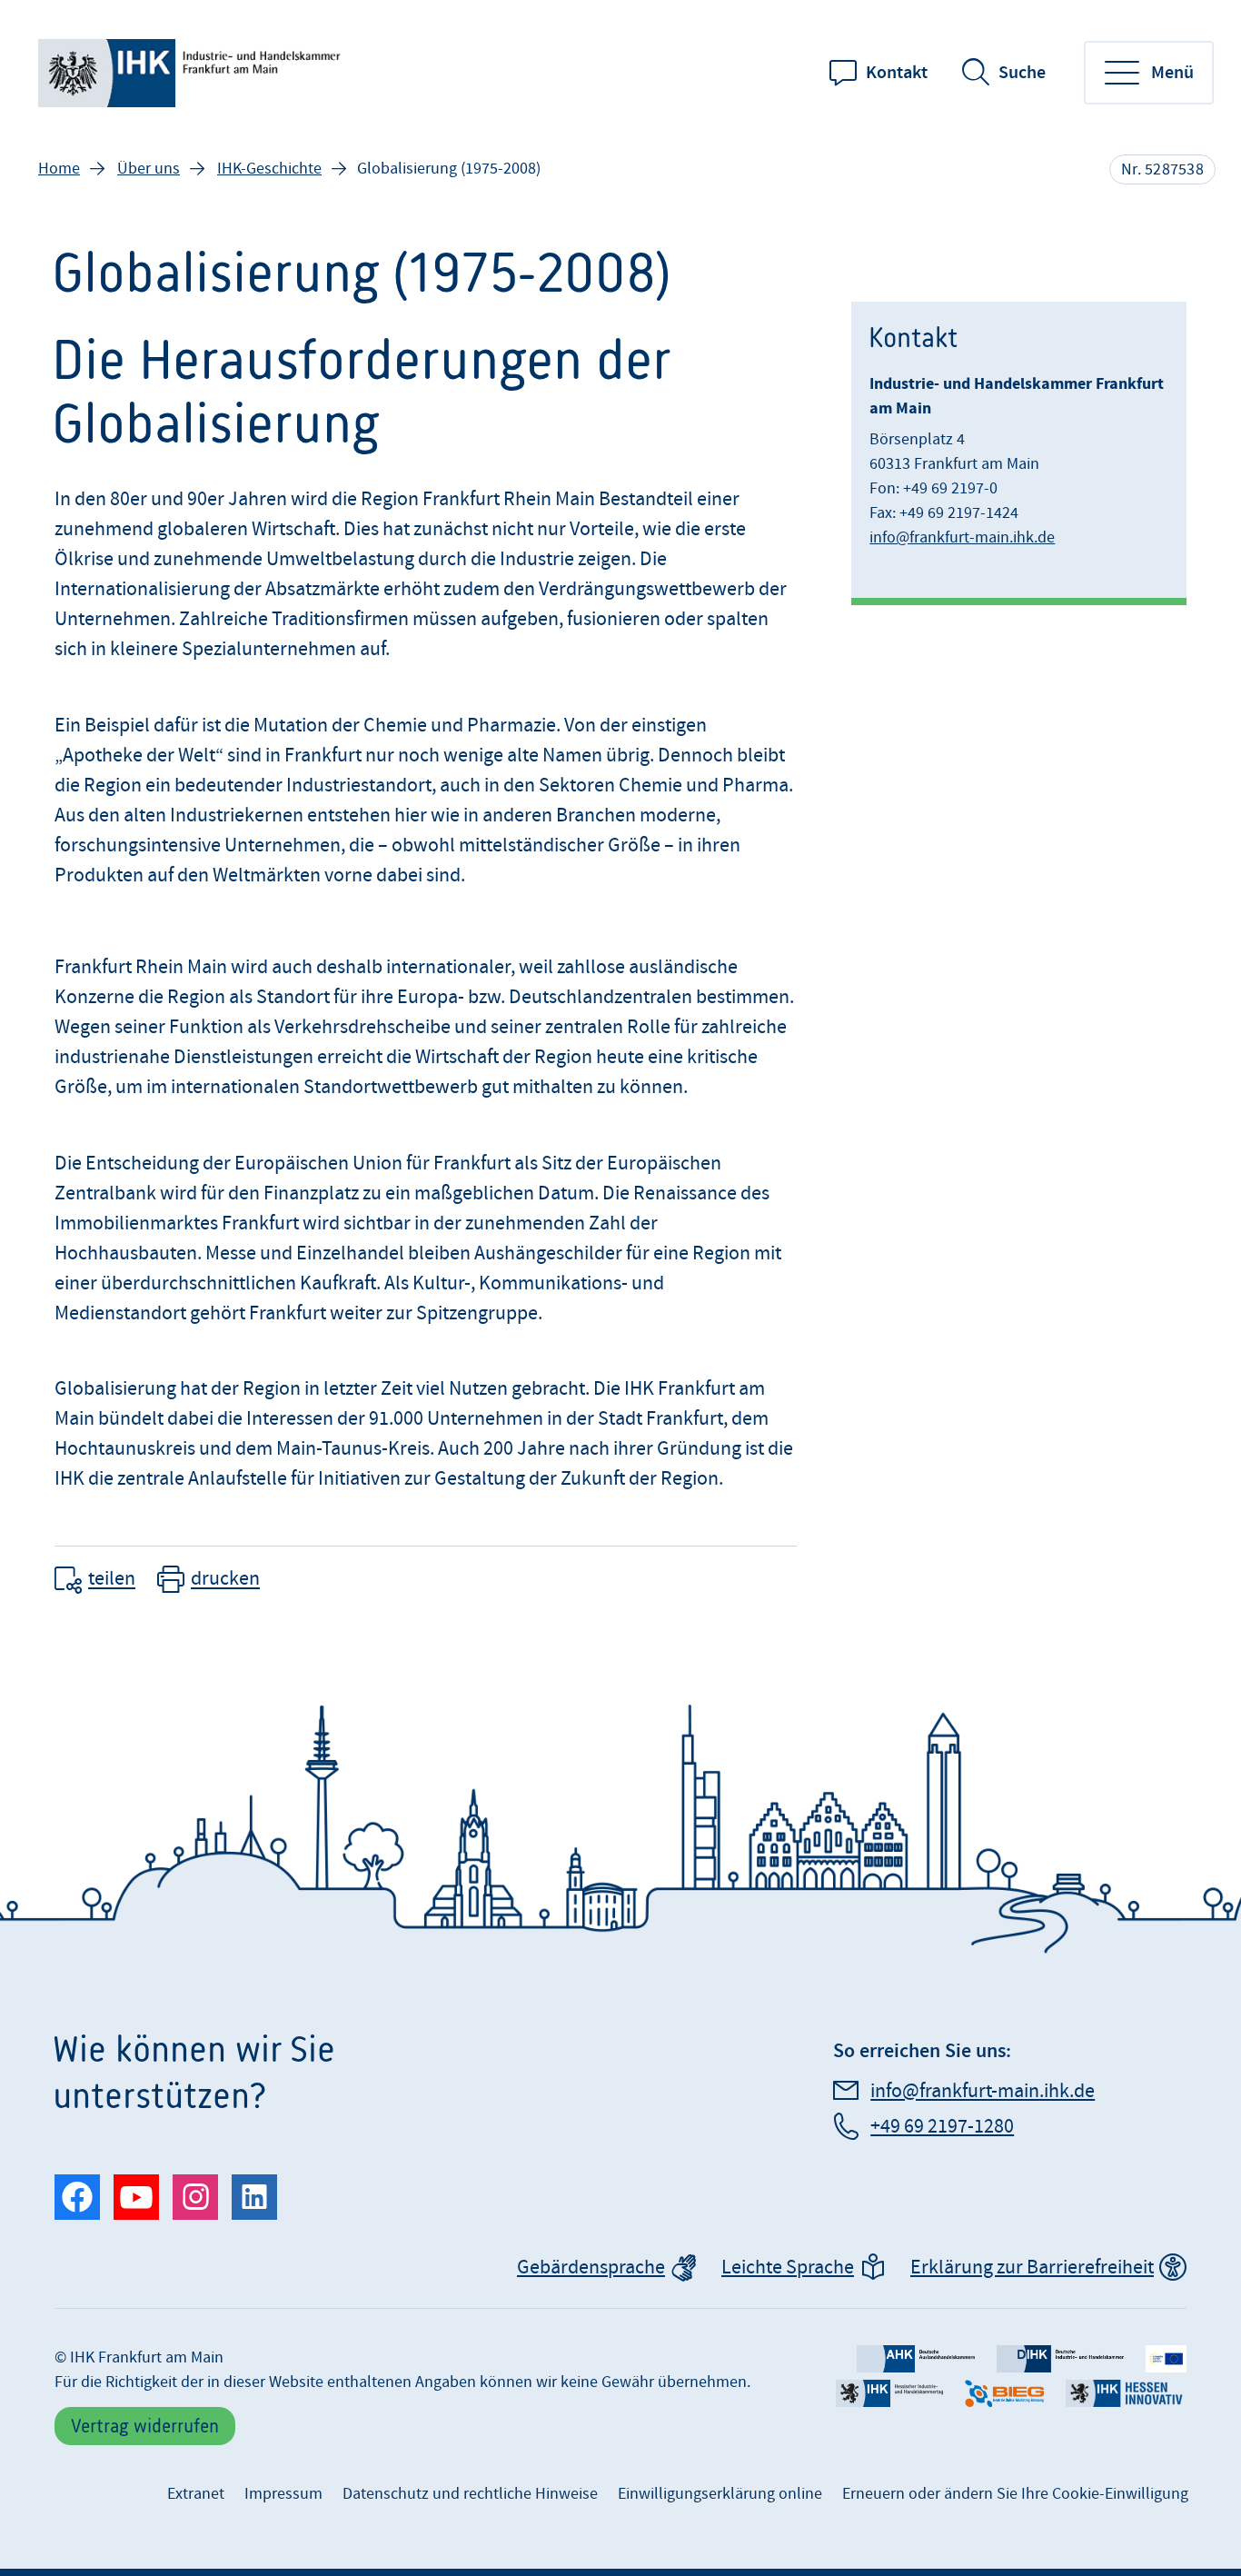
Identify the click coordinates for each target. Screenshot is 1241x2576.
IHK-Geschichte (269, 169)
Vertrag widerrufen (145, 2426)
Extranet (196, 2494)
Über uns (149, 169)
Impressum (283, 2494)
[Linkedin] (254, 2197)
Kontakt (897, 73)
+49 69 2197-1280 (942, 2127)
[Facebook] (77, 2197)
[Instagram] (195, 2197)
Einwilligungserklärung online (720, 2494)
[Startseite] (193, 73)
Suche (1022, 73)
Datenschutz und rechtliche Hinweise (470, 2494)
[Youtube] (136, 2197)
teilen (112, 1580)
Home (59, 169)
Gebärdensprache (591, 2268)
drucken (225, 1580)
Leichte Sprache (788, 2268)
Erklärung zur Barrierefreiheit (1032, 2268)
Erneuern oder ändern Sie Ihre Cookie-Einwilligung (1015, 2494)
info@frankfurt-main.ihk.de (962, 537)
